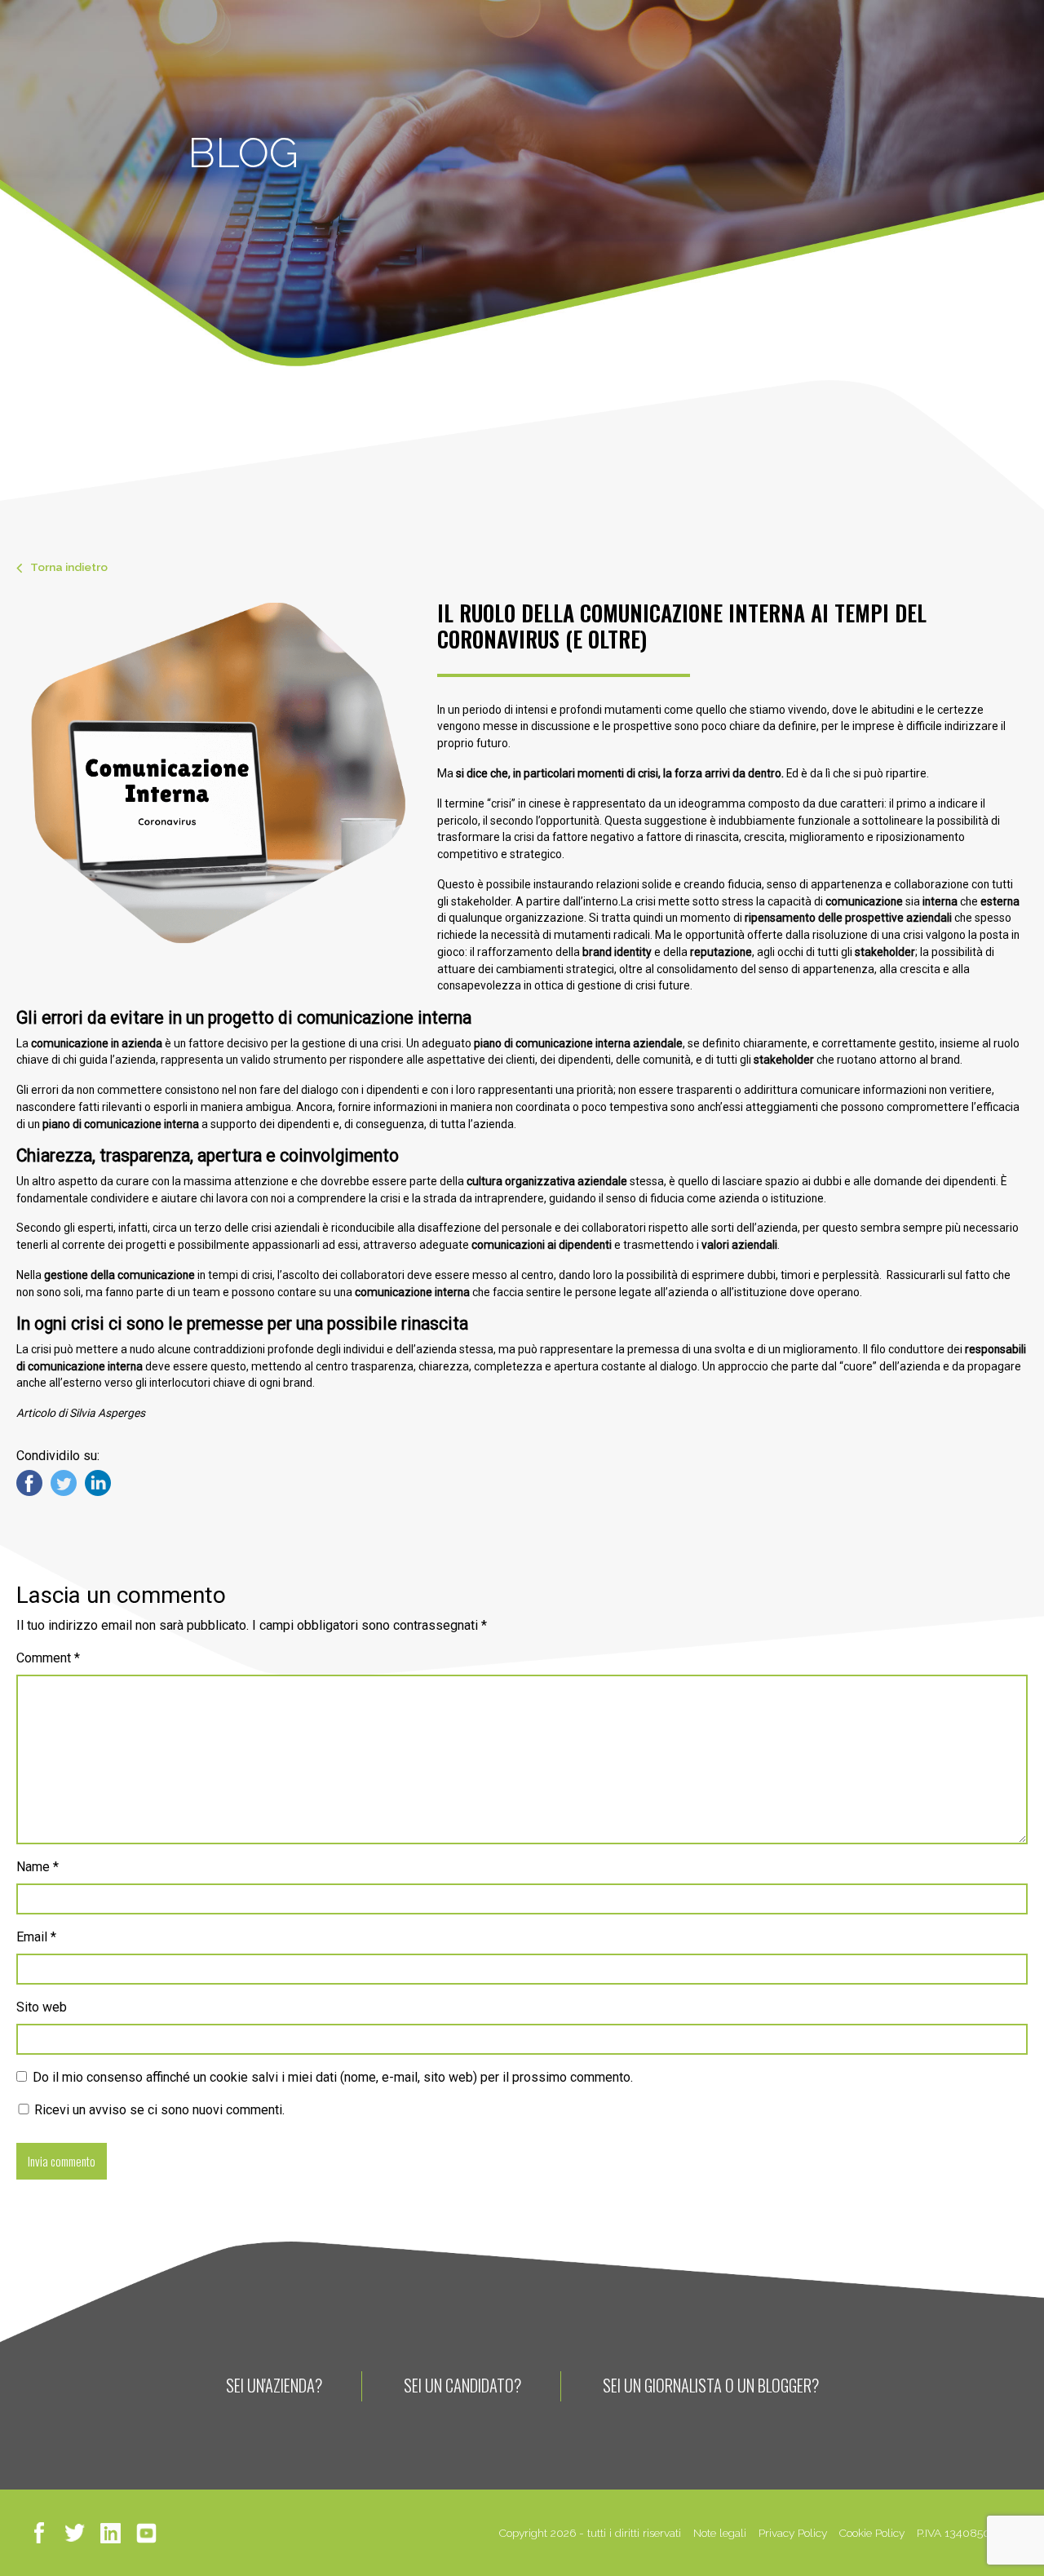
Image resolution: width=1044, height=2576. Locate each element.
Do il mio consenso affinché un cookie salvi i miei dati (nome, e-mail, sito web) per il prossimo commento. (333, 2077)
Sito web (42, 2007)
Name (38, 1867)
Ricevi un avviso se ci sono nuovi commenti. (158, 2110)
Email (36, 1937)
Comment (48, 1658)
